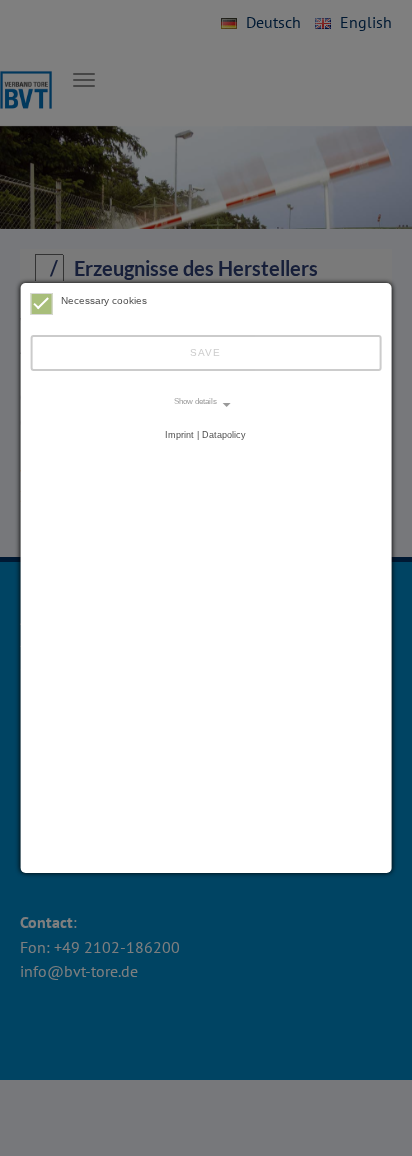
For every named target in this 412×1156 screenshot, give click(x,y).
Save (205, 352)
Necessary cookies (104, 300)
